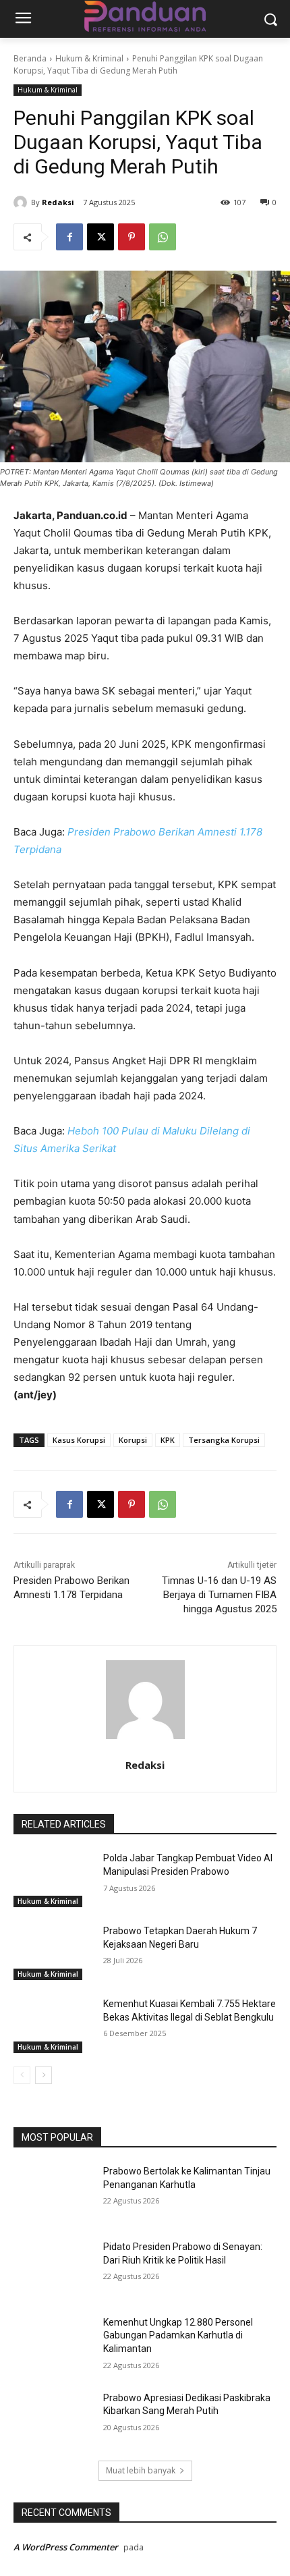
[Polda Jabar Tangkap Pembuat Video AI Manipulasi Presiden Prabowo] (53, 1880)
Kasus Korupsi (79, 1440)
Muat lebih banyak (141, 2470)
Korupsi (133, 1440)
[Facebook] (69, 237)
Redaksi (58, 202)
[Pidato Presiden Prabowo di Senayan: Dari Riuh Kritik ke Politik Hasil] (53, 2268)
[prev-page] (22, 2075)
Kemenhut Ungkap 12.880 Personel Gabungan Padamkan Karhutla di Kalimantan (178, 2335)
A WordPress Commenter (66, 2547)
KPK (168, 1440)
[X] (100, 237)
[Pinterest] (132, 237)
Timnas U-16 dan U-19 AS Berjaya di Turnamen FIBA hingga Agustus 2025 (219, 1595)
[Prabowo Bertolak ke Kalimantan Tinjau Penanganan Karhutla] (53, 2193)
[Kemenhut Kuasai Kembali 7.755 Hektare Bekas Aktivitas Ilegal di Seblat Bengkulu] (53, 2025)
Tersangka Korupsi (224, 1440)
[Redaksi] (22, 202)
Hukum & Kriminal (89, 58)
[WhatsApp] (163, 237)
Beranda (30, 58)
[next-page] (43, 2075)
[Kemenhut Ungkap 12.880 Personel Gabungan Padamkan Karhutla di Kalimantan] (53, 2344)
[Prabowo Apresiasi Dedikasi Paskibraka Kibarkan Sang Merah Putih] (53, 2419)
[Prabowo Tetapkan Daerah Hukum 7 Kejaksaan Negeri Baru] (53, 1952)
